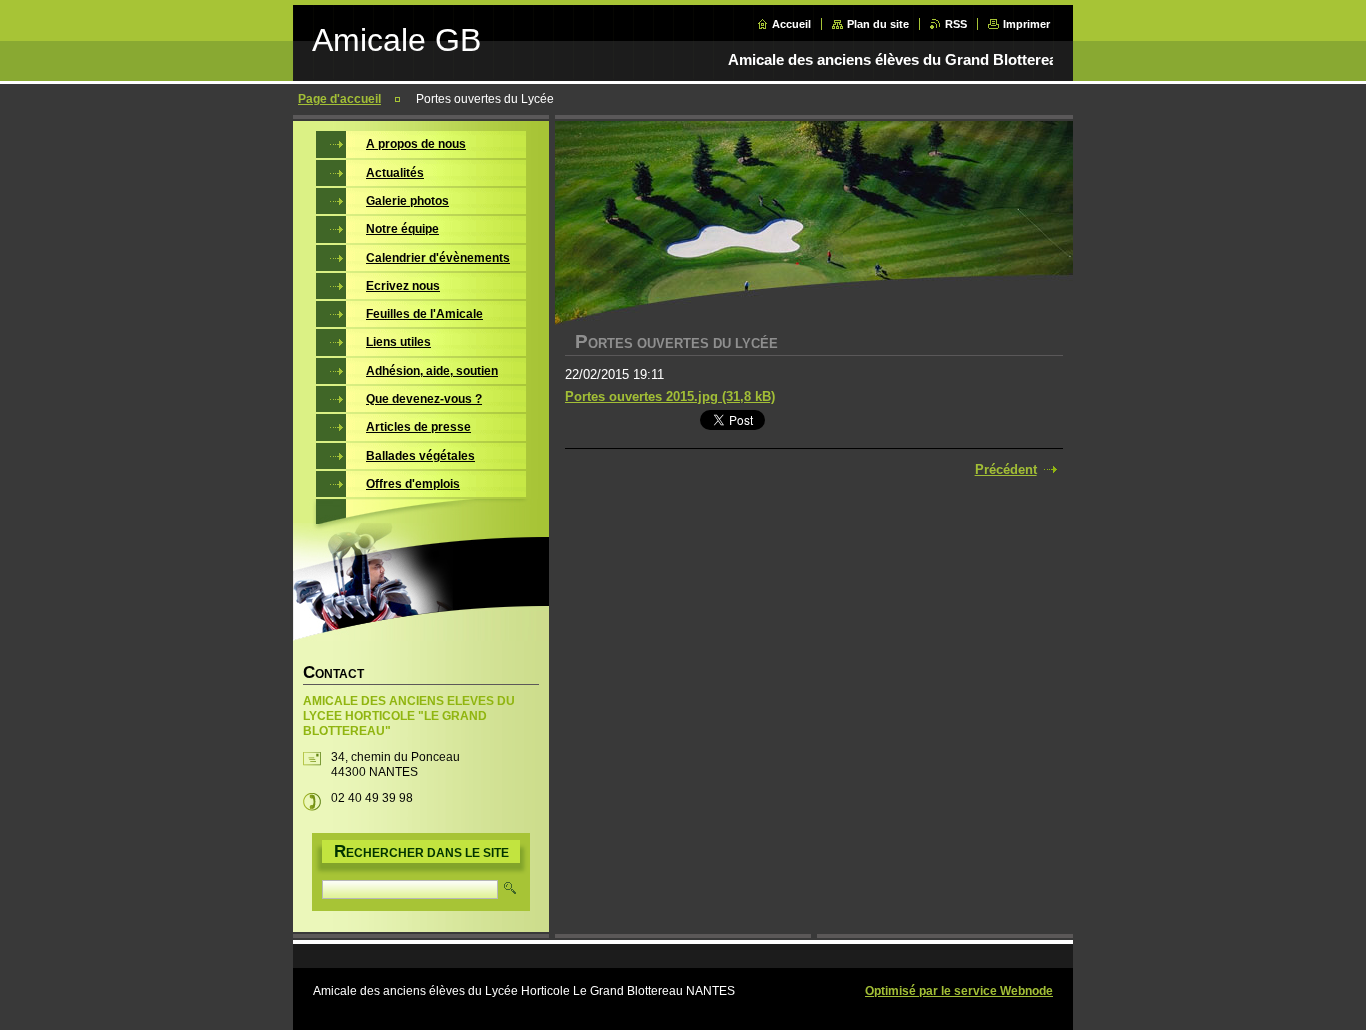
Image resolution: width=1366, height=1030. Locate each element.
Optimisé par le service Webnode (959, 991)
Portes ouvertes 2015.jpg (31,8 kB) (670, 396)
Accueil (791, 24)
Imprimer (1026, 24)
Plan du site (878, 24)
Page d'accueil (339, 99)
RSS (956, 24)
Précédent (1006, 469)
